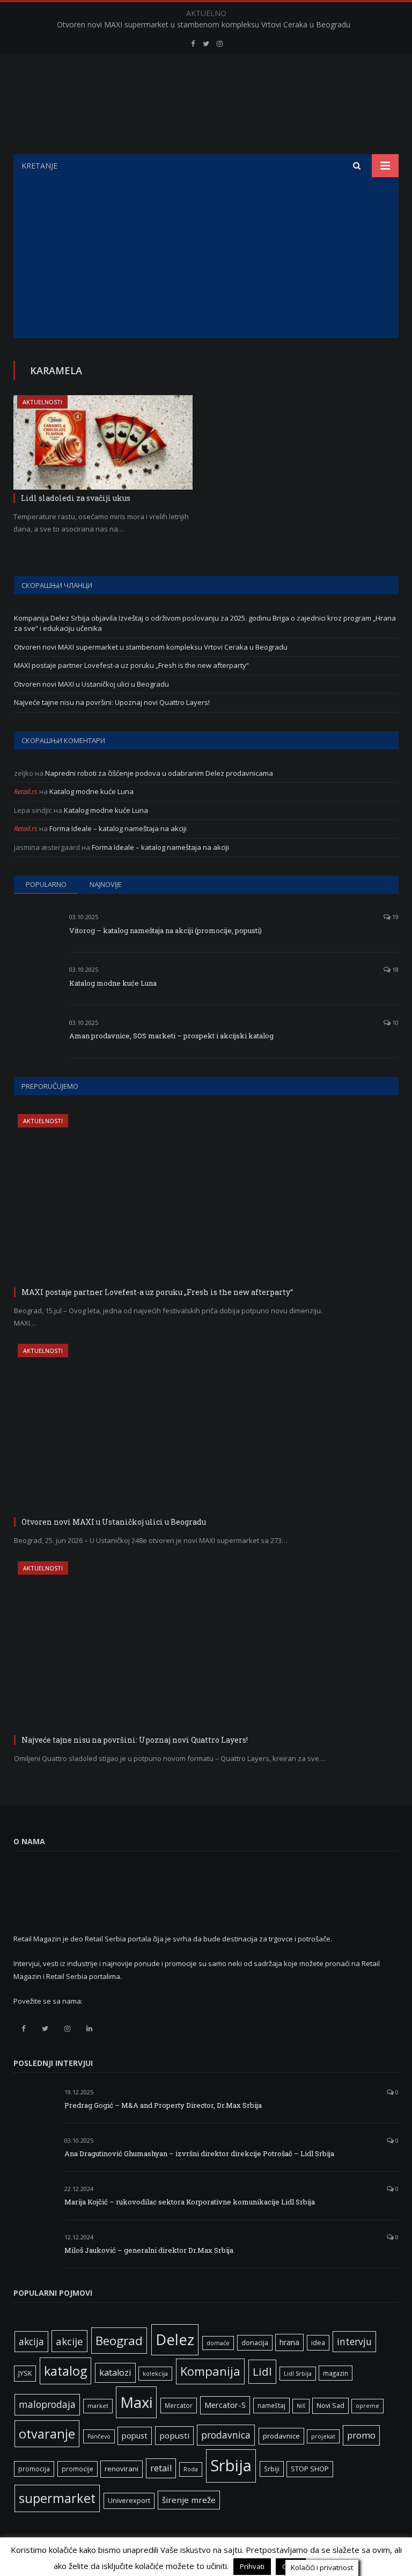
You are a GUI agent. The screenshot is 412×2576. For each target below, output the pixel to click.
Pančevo (99, 2436)
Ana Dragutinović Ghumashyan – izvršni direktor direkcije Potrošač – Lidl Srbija (199, 2153)
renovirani (122, 2469)
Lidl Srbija (298, 2374)
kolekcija (155, 2374)
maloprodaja (47, 2404)
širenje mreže (189, 2500)
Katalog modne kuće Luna (91, 791)
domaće (218, 2343)
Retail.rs (26, 791)
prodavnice (281, 2436)
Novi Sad (330, 2406)
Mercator (179, 2405)
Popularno (46, 884)
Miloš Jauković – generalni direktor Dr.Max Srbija (149, 2250)
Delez (175, 2339)
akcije (69, 2341)
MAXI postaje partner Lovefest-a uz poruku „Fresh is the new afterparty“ (131, 665)
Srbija (231, 2465)
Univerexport (129, 2501)
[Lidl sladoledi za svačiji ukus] (103, 442)
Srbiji (272, 2469)
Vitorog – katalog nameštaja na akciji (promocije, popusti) (165, 930)
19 (395, 917)
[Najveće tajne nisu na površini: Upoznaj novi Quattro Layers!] (175, 1646)
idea (318, 2343)
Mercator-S (225, 2405)
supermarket (57, 2498)
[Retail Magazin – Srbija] (206, 105)
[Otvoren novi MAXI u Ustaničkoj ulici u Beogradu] (175, 1429)
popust (135, 2435)
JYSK (25, 2373)
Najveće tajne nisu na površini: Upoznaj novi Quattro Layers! (112, 702)
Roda (191, 2469)
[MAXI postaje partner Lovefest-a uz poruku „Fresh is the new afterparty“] (175, 1199)
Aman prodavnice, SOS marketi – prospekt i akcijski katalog (171, 1036)
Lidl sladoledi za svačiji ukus (76, 498)
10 (395, 1023)
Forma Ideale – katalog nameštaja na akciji (118, 828)
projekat (323, 2436)
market (98, 2406)
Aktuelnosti (42, 402)
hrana (289, 2342)
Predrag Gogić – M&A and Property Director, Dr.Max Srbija (163, 2105)
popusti (174, 2435)
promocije (78, 2469)
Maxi (136, 2402)
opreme (367, 2406)
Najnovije (106, 884)
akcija (31, 2341)
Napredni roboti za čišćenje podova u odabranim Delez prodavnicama (159, 773)
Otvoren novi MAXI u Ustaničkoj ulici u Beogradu (91, 684)
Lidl (262, 2371)
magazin (336, 2373)
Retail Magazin (45, 2552)
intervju (354, 2341)
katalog (65, 2371)
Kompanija (210, 2371)
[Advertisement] (206, 258)
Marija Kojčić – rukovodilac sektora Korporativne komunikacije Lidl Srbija (190, 2202)
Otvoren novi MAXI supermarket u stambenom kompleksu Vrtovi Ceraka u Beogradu (204, 25)
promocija (34, 2469)
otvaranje (47, 2434)
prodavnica (226, 2435)
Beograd (119, 2341)
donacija (255, 2343)
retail (161, 2468)
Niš (301, 2406)
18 (395, 969)
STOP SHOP (310, 2469)
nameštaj (271, 2405)
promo (361, 2435)
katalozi (115, 2373)
